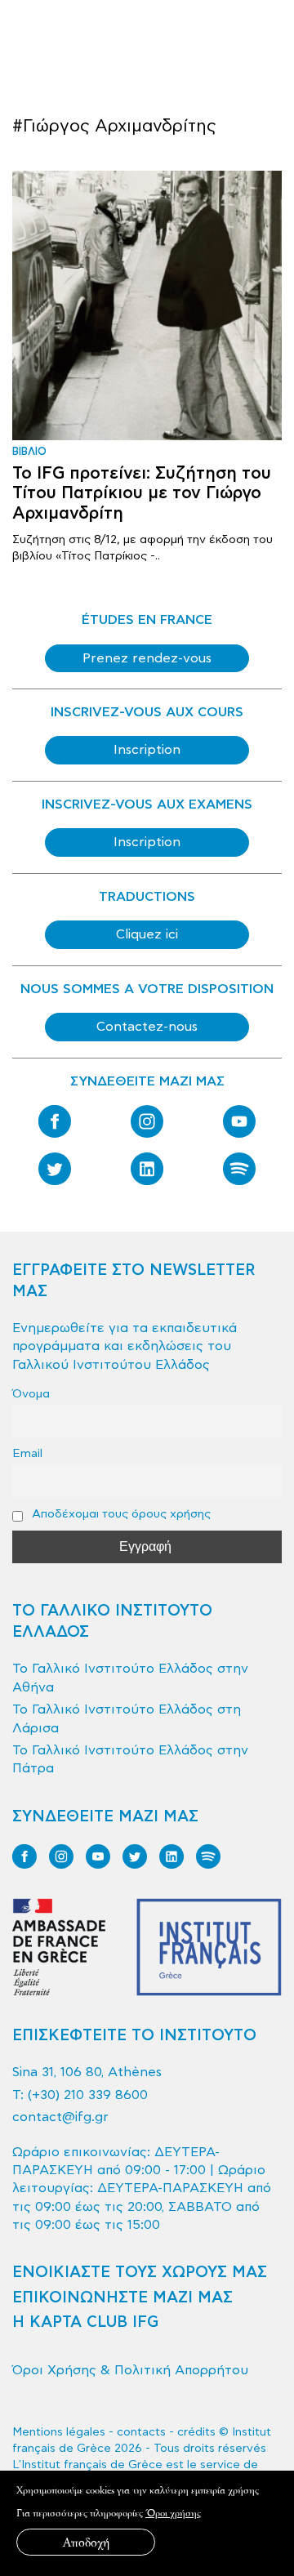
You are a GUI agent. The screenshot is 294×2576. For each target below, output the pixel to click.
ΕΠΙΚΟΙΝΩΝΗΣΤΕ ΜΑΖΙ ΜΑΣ (122, 2298)
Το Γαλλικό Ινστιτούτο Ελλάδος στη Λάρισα (127, 1718)
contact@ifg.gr (60, 2117)
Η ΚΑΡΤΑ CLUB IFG (85, 2322)
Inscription (147, 750)
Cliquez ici (147, 934)
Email (27, 1453)
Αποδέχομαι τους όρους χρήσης (120, 1514)
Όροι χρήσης (173, 2513)
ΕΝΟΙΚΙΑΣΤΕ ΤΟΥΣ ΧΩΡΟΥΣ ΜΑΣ (140, 2273)
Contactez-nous (147, 1027)
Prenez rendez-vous (147, 658)
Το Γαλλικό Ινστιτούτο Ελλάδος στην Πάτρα (130, 1759)
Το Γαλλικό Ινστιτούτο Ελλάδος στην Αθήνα (130, 1678)
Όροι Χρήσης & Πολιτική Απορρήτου (130, 2370)
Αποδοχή (86, 2542)
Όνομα (31, 1394)
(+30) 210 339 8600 (88, 2095)
